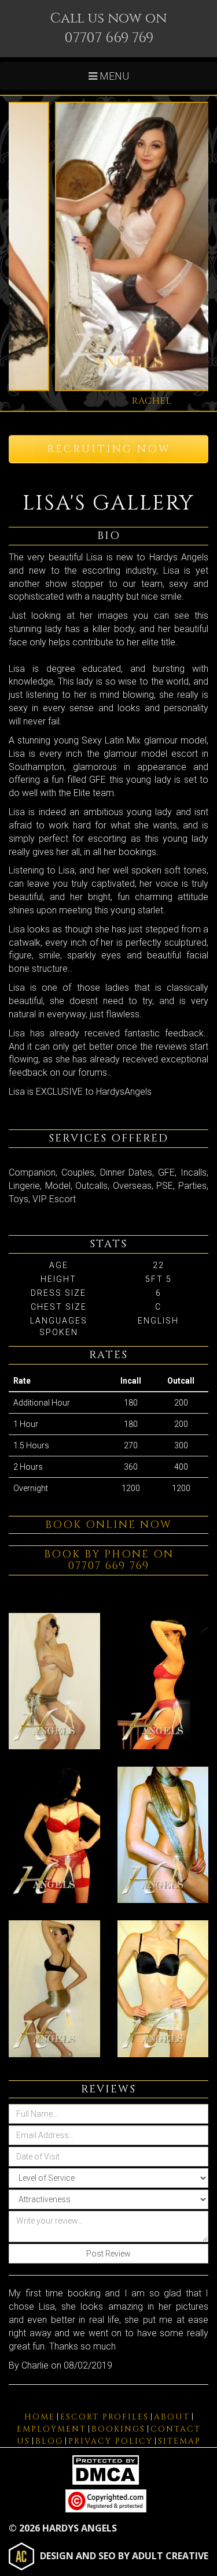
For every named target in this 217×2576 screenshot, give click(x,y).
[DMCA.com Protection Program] (108, 2469)
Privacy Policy (111, 2441)
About (172, 2417)
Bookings (118, 2429)
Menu (113, 76)
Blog (49, 2441)
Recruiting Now (109, 449)
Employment (52, 2429)
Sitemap (179, 2441)
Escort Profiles (104, 2417)
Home (40, 2417)
